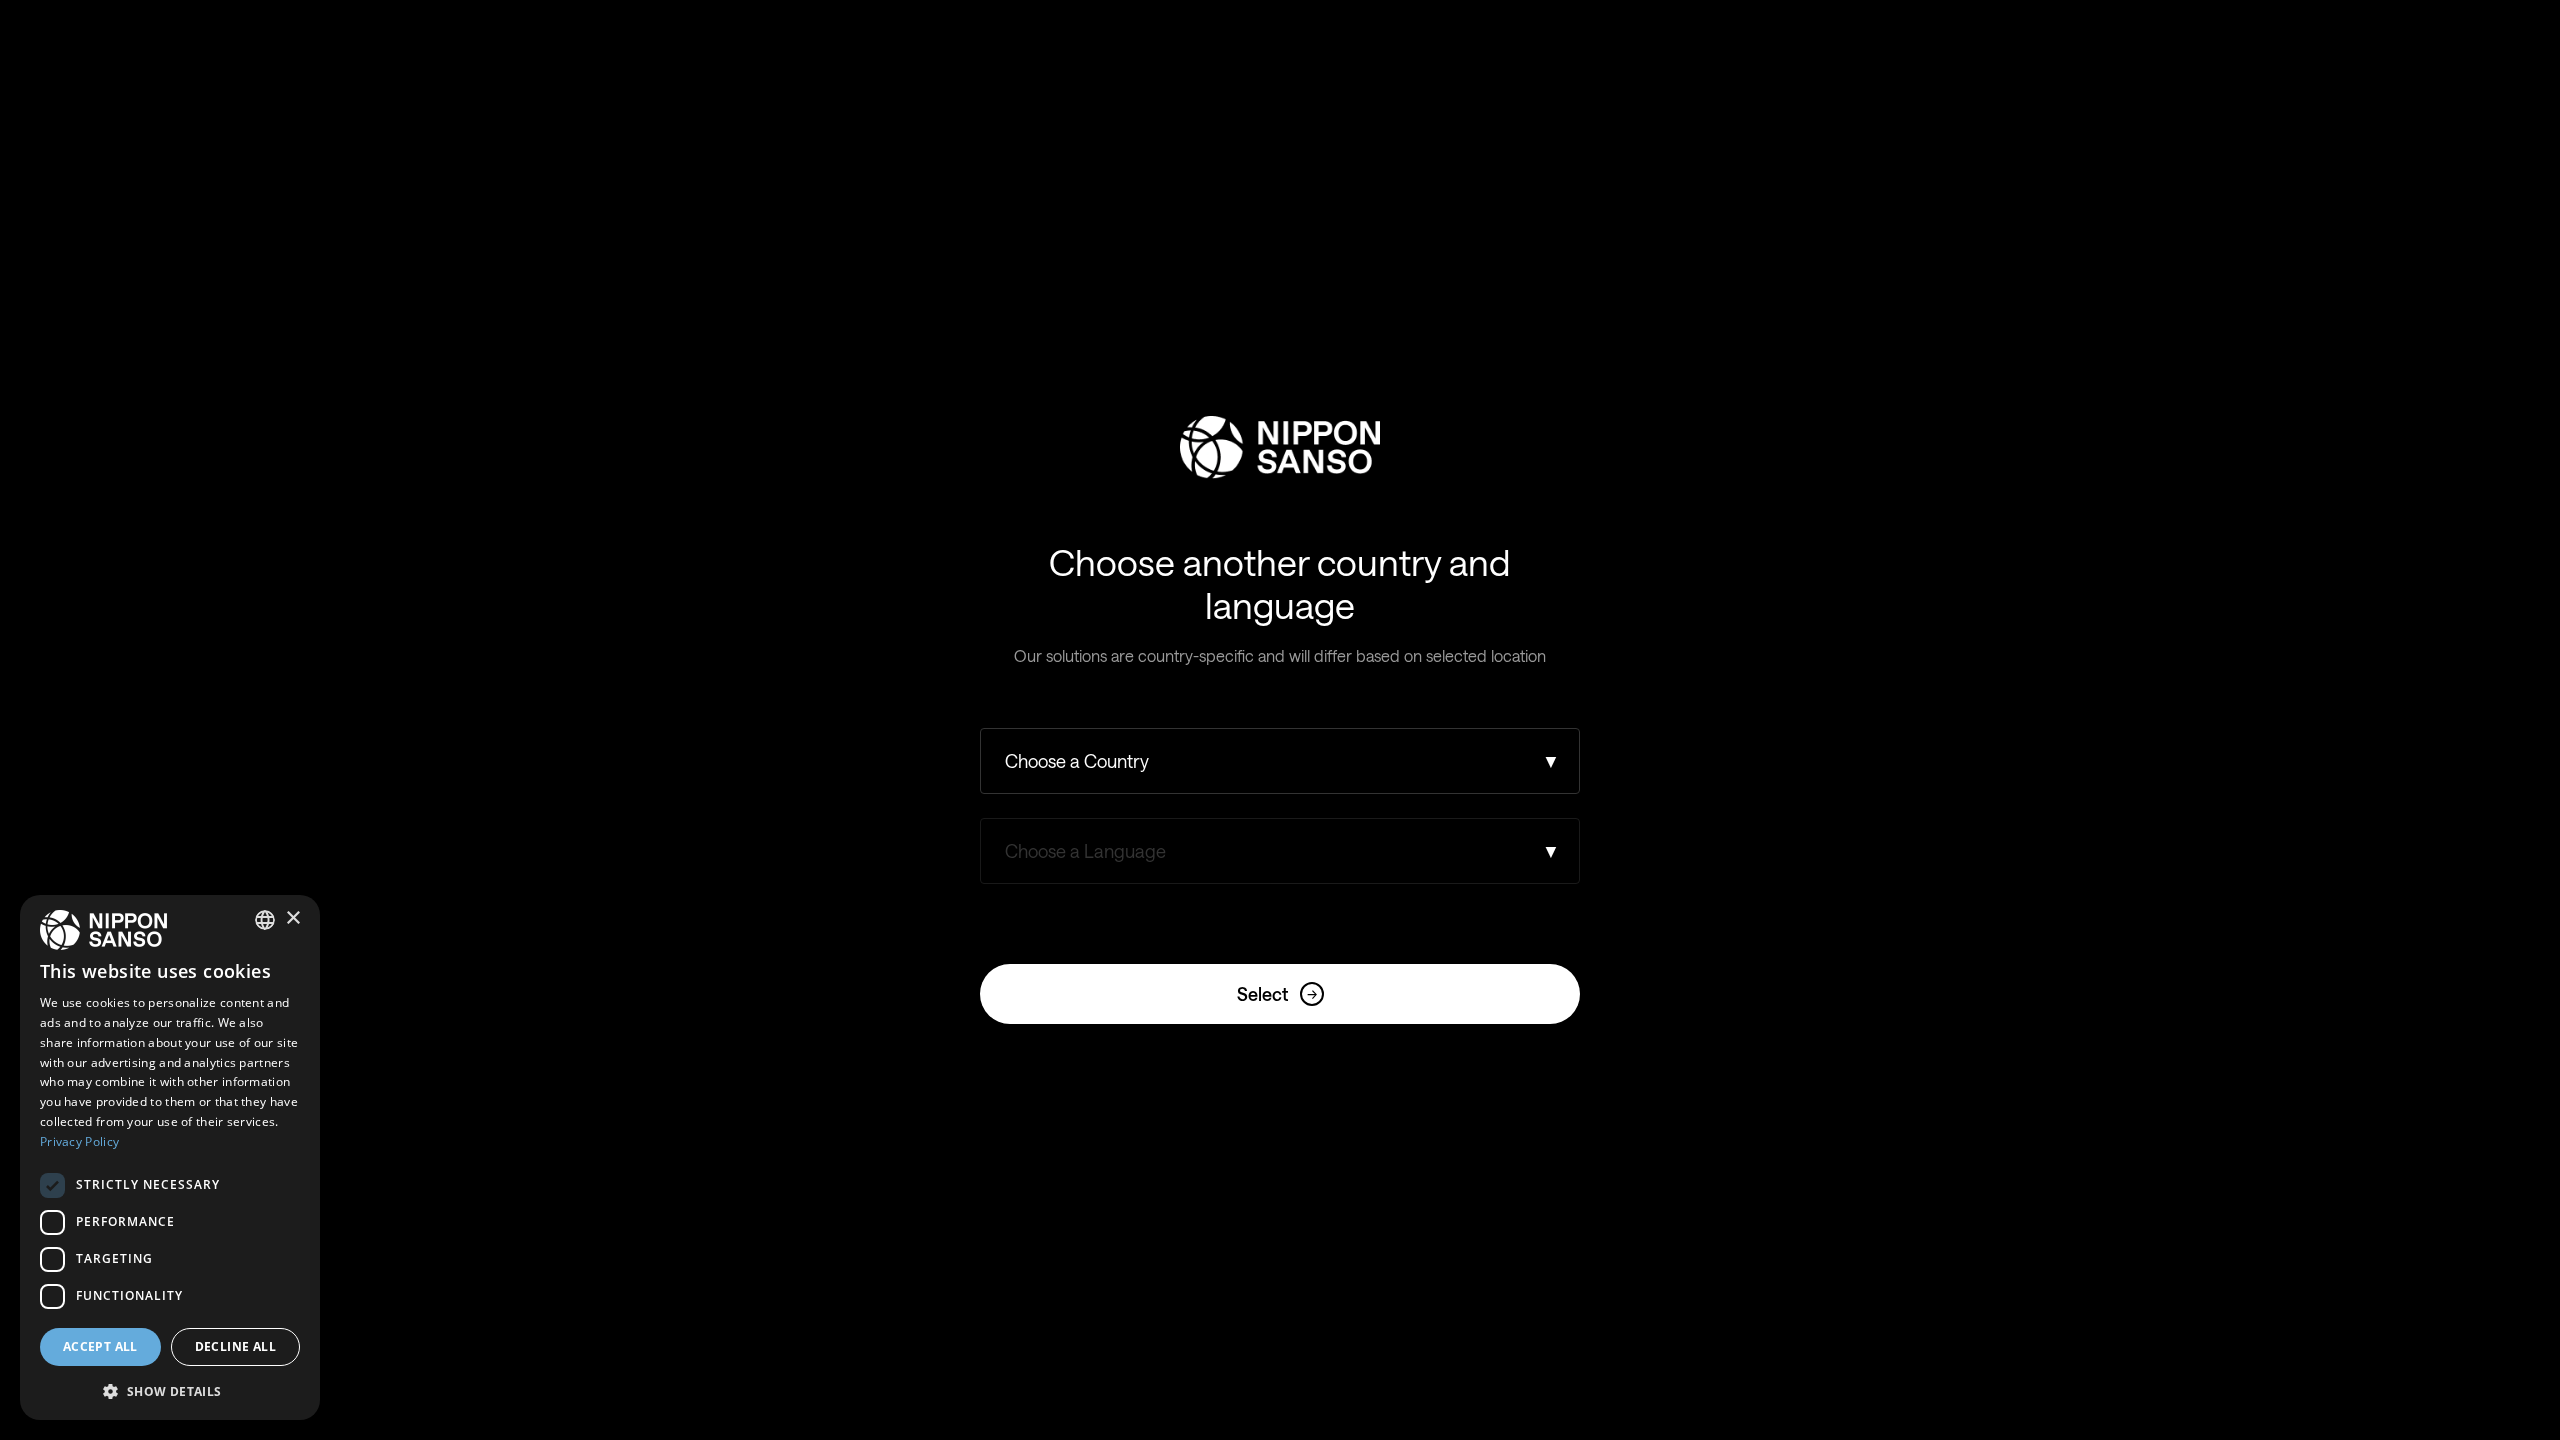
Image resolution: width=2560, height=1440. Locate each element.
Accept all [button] (100, 1346)
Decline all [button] (235, 1346)
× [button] (292, 918)
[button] (170, 1389)
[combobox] (265, 920)
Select (1277, 994)
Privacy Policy (79, 1141)
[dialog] (170, 1157)
